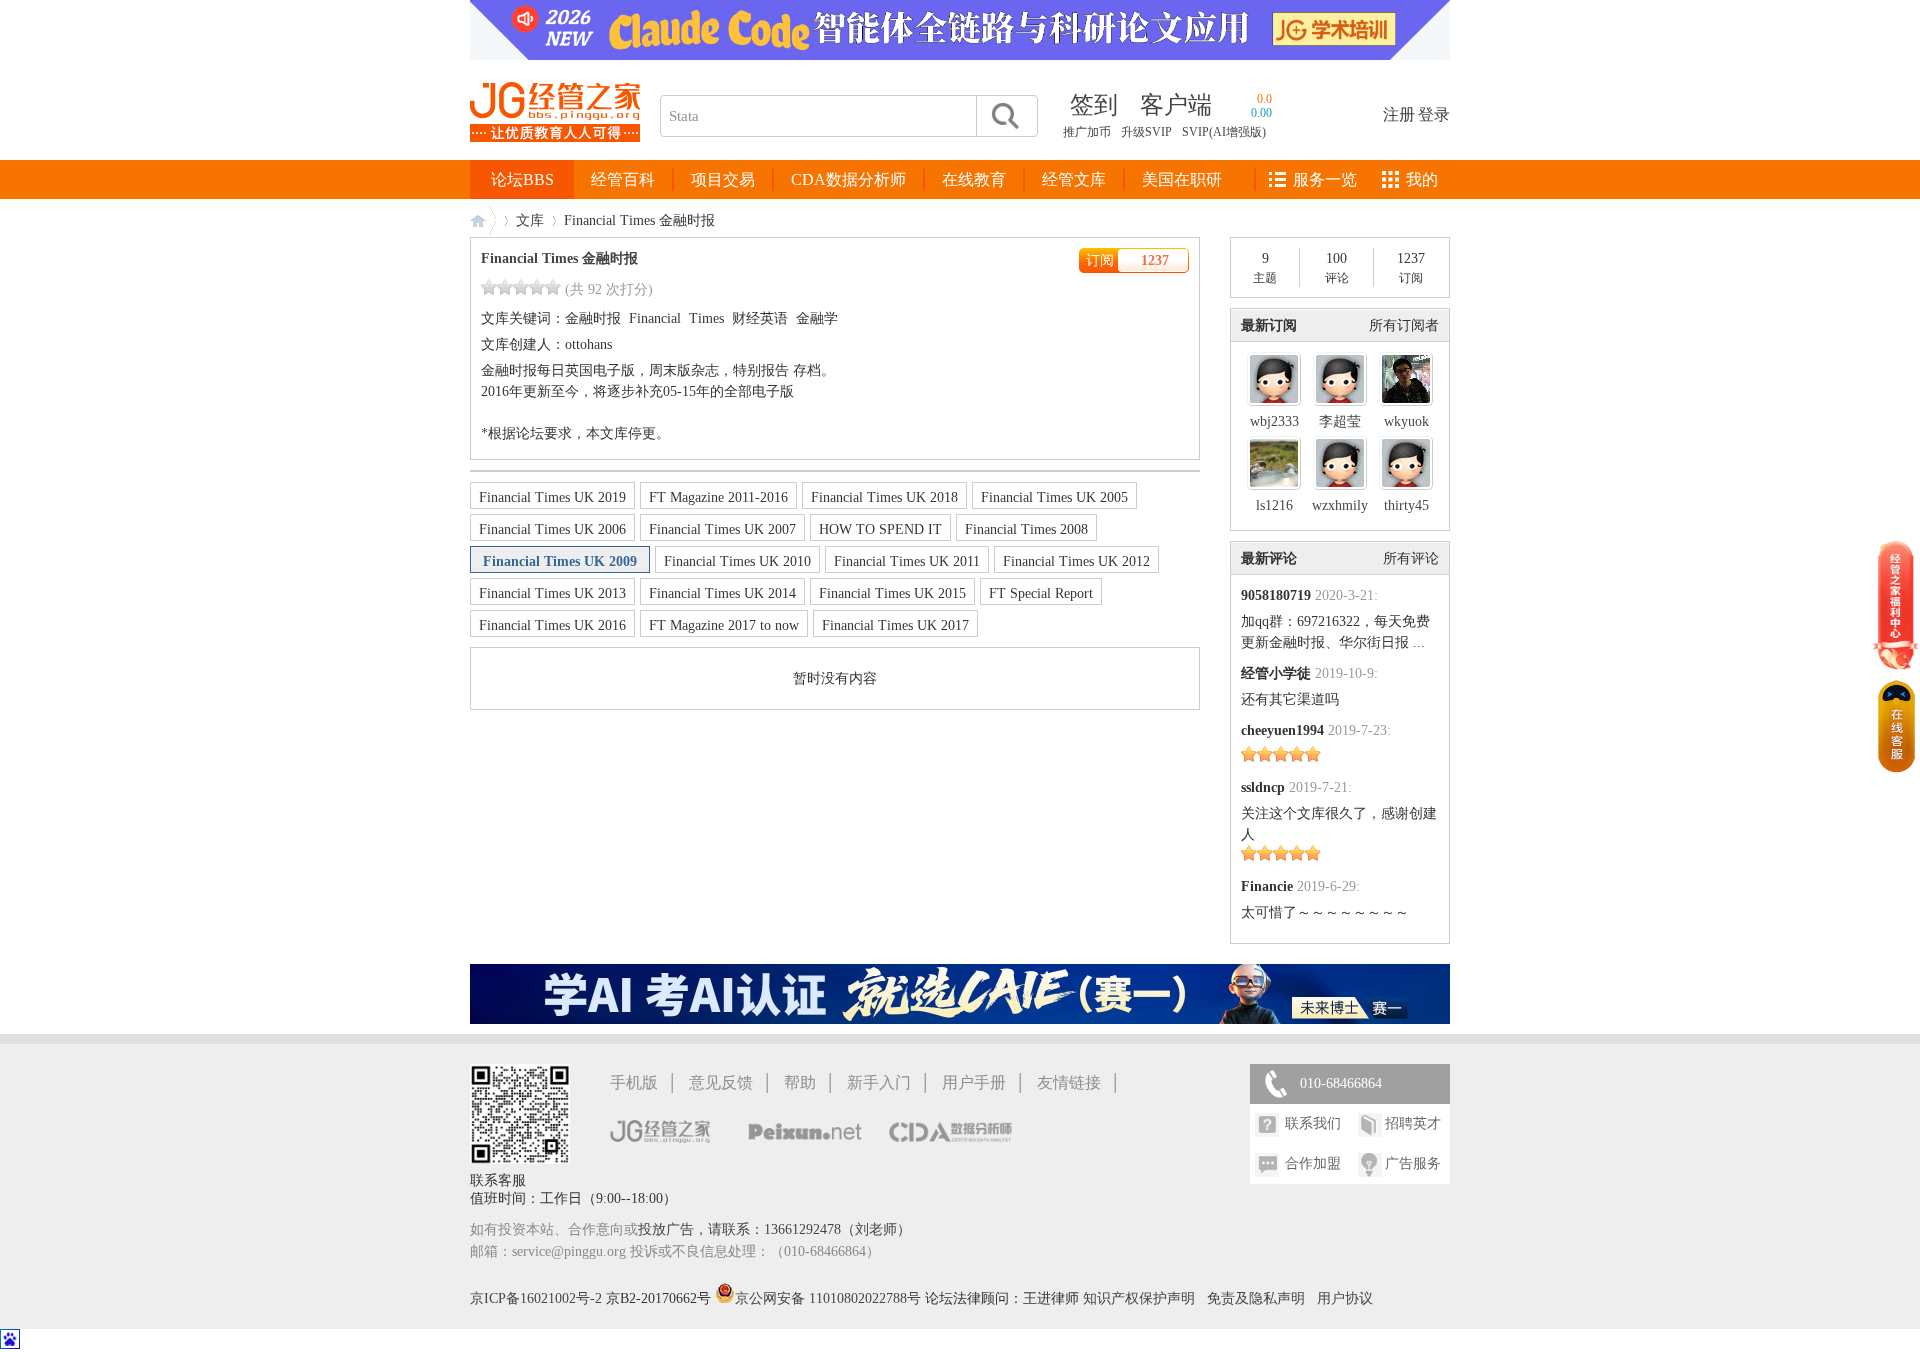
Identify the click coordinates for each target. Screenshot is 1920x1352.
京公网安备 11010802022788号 (830, 1298)
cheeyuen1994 (1282, 730)
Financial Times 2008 (1026, 529)
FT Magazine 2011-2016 (718, 497)
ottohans (588, 344)
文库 (530, 220)
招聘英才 (1413, 1123)
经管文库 (1074, 179)
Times (706, 318)
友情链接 (1069, 1082)
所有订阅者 (1404, 325)
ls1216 (1274, 505)
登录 (1434, 114)
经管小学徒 (1276, 673)
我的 (1422, 179)
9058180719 (1276, 595)
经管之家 (483, 220)
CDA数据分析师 (848, 179)
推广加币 (1087, 132)
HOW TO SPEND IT (880, 529)
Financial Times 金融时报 (559, 258)
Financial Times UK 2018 (884, 497)
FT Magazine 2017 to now (724, 625)
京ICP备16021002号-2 (536, 1298)
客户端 (1176, 105)
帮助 (800, 1082)
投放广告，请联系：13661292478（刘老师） (774, 1229)
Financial (655, 318)
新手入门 (879, 1082)
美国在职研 (1182, 179)
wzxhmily (1340, 505)
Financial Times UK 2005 (1054, 497)
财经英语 (760, 318)
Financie (1267, 886)
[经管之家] (555, 158)
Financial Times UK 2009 (560, 561)
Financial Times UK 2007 (722, 529)
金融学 (817, 318)
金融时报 (593, 318)
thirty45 (1406, 505)
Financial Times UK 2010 (737, 561)
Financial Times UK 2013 (552, 593)
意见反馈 (721, 1082)
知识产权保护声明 (1139, 1298)
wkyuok (1406, 421)
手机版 (634, 1082)
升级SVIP (1146, 132)
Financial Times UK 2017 (895, 625)
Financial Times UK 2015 (892, 593)
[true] (1004, 116)
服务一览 (1325, 179)
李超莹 (1340, 421)
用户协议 (1345, 1298)
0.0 (1264, 99)
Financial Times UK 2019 (552, 497)
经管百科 (623, 179)
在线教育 (974, 179)
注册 (1399, 114)
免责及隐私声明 (1256, 1298)
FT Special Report (1041, 593)
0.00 (1261, 113)
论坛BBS (522, 179)
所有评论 (1411, 558)
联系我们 (1313, 1123)
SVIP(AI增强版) (1224, 132)
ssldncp (1263, 787)
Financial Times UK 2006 (552, 529)
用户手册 (974, 1082)
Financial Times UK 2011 (907, 561)
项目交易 (723, 179)
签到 (1094, 105)
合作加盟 (1313, 1163)
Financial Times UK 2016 (552, 625)
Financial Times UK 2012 (1076, 561)
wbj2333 (1274, 421)
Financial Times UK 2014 (722, 593)
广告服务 (1413, 1163)
